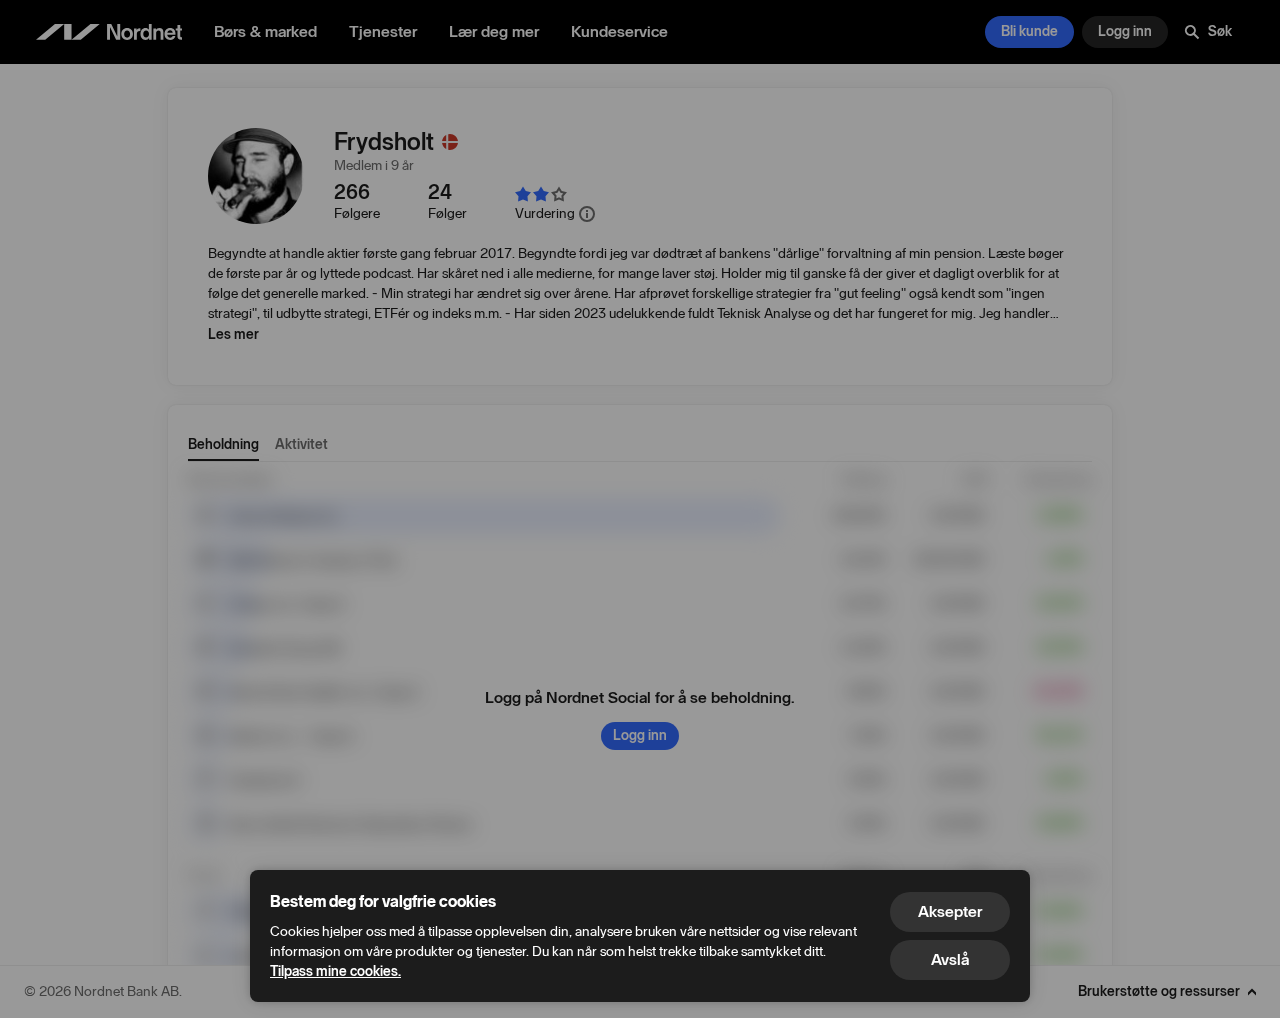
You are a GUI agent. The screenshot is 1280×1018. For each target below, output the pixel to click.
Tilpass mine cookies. (335, 971)
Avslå (950, 959)
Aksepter (950, 911)
